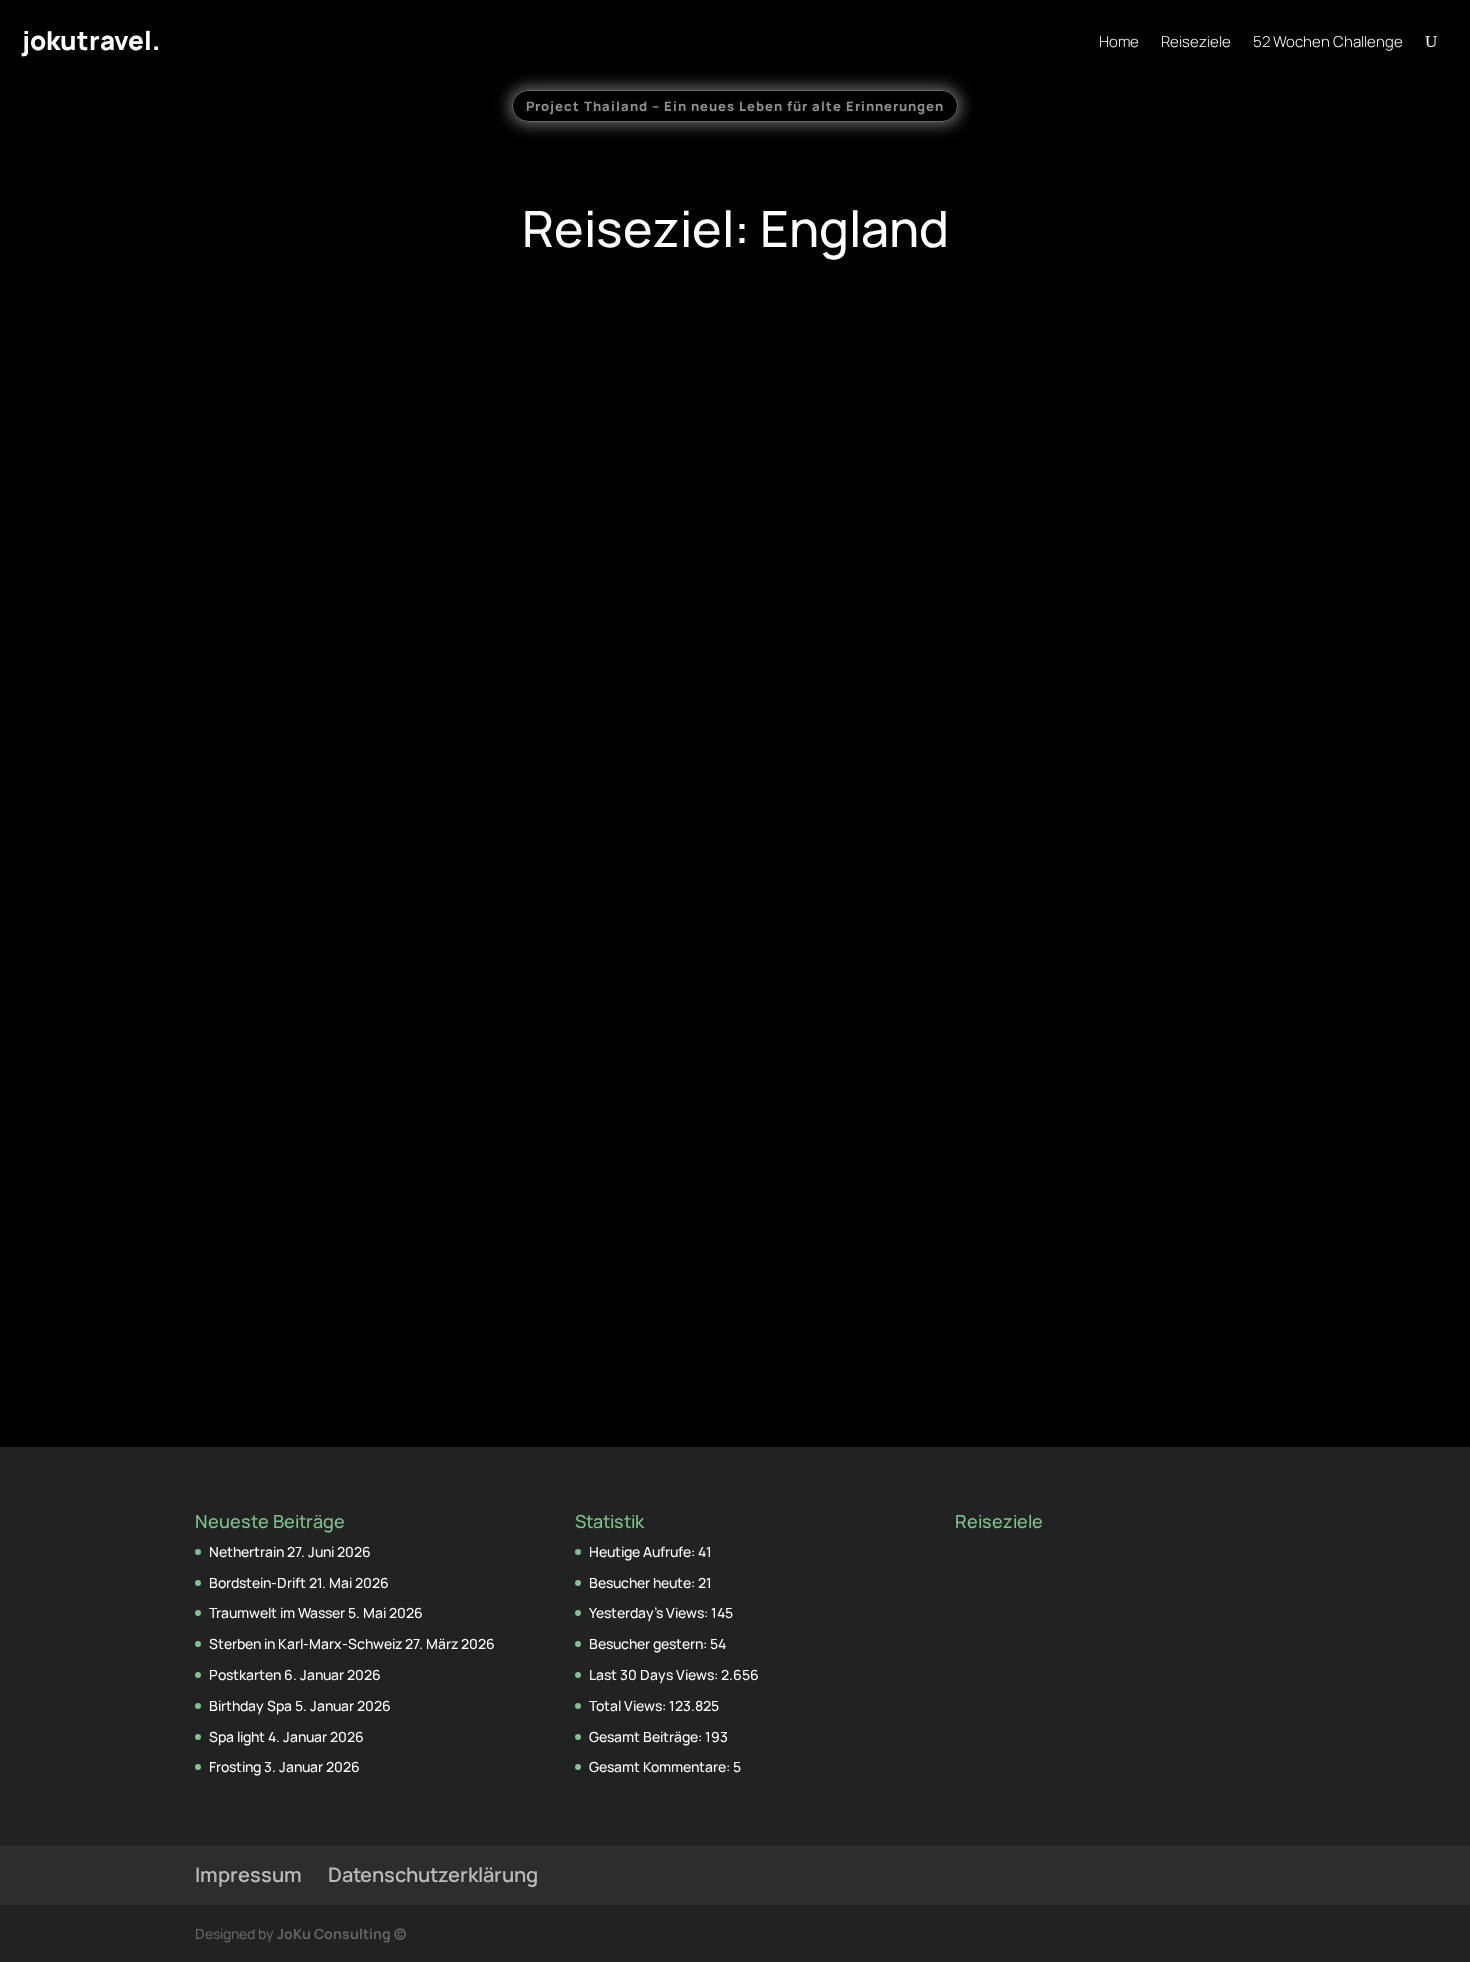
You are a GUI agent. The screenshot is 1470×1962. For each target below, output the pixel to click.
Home (1119, 43)
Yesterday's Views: (650, 1612)
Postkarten (245, 1674)
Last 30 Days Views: (655, 1674)
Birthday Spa (250, 1705)
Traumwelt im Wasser (277, 1612)
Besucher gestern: (649, 1643)
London (401, 609)
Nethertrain (246, 1551)
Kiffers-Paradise (1088, 573)
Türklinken (1088, 1098)
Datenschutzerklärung (433, 1874)
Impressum (248, 1874)
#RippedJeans (735, 1098)
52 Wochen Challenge (1328, 43)
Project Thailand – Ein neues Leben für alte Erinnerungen (735, 106)
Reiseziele (1196, 43)
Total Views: (629, 1705)
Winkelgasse (382, 1098)
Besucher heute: (643, 1582)
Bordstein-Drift (257, 1582)
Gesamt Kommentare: (661, 1766)
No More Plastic (735, 573)
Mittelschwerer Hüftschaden (382, 573)
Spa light (237, 1736)
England (346, 609)
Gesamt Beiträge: (647, 1736)
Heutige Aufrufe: (643, 1551)
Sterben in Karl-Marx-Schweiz (305, 1643)
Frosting (235, 1766)
